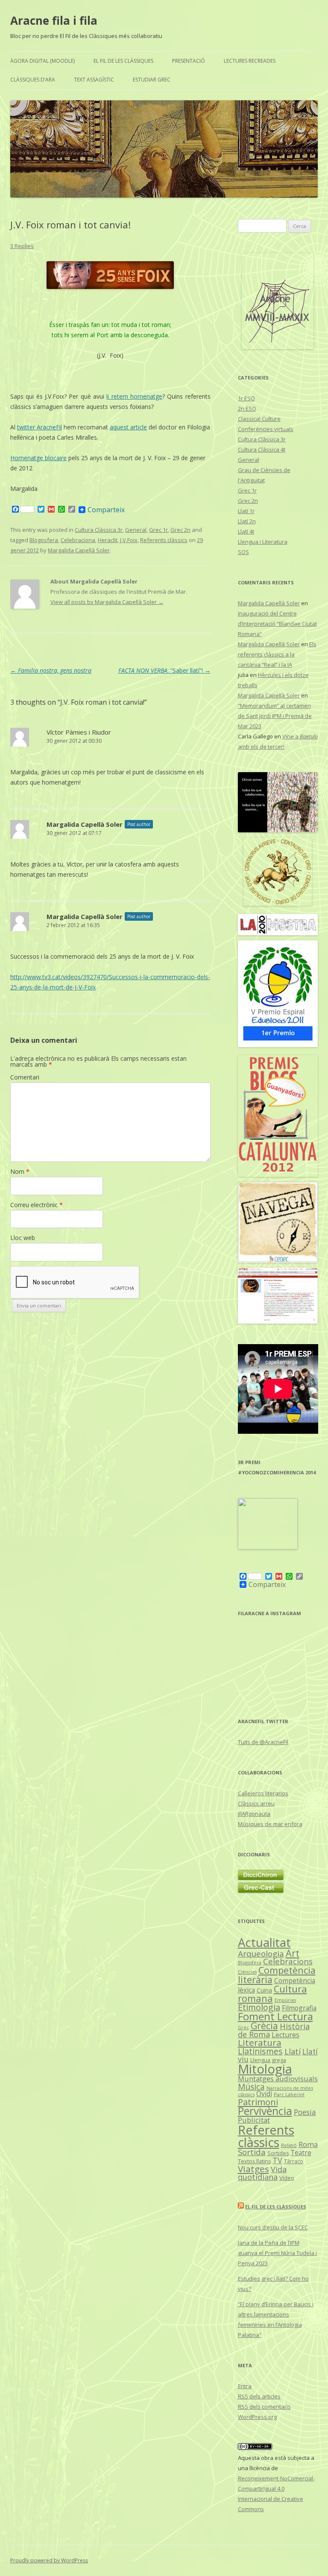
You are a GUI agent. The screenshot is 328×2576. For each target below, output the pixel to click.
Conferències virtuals (266, 429)
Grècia (264, 2026)
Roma (308, 2144)
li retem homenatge (134, 396)
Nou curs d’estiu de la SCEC (273, 2227)
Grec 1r (158, 530)
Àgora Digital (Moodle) (42, 61)
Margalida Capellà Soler (79, 550)
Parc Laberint (289, 2094)
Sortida (252, 2152)
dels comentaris (264, 2407)
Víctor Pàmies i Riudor (79, 732)
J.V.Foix (129, 540)
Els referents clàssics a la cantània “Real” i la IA (277, 654)
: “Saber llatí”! (164, 670)
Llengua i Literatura (263, 542)
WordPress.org (257, 2417)
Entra (245, 2386)
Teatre (301, 2153)
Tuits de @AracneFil (263, 1742)
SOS (243, 552)
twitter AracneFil (40, 427)
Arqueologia (261, 1954)
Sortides (278, 2153)
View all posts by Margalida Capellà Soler (107, 602)
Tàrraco (294, 2161)
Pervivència (265, 2111)
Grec (243, 2027)
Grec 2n (180, 530)
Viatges (253, 2169)
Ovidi (264, 2094)
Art (293, 1953)
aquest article (128, 427)
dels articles (259, 2396)
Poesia (305, 2112)
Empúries (285, 2000)
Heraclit (108, 540)
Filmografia (299, 2008)
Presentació (189, 61)
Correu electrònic (37, 1205)
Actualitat (264, 1942)
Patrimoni (258, 2102)
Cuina (264, 1990)
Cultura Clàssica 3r (99, 530)
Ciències (247, 1972)
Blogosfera (44, 540)
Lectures (286, 2035)
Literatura (260, 2042)
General (136, 530)
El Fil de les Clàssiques (123, 61)
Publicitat (254, 2120)
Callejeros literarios (263, 1793)
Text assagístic (94, 80)
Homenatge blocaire (38, 458)
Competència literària (277, 1975)
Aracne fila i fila (54, 20)
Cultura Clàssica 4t (262, 449)
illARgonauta (254, 1814)
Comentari (25, 1077)
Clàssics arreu (256, 1803)
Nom (20, 1171)
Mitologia (265, 2069)
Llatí (293, 2051)
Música (251, 2087)
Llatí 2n (247, 521)
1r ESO (246, 398)
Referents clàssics (164, 540)
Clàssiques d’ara (33, 80)
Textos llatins (254, 2161)
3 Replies (22, 246)
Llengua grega (268, 2060)
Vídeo (287, 2178)
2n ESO (247, 408)
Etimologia (259, 2007)
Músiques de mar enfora (270, 1824)
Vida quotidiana (262, 2173)
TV (277, 2160)
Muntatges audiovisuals (278, 2079)
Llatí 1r (246, 511)
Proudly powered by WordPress (49, 2560)
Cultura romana (272, 1994)
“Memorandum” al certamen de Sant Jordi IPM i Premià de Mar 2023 (275, 716)
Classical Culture (259, 419)
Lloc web (23, 1238)
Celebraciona (78, 540)
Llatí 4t (246, 531)
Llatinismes (260, 2051)
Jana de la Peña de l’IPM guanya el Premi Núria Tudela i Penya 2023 (277, 2253)
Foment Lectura (275, 2016)
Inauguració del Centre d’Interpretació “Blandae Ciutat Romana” (277, 624)
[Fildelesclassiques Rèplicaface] (268, 1547)
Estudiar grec (152, 80)
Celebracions (288, 1961)
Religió (289, 2145)
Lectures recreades (250, 61)
